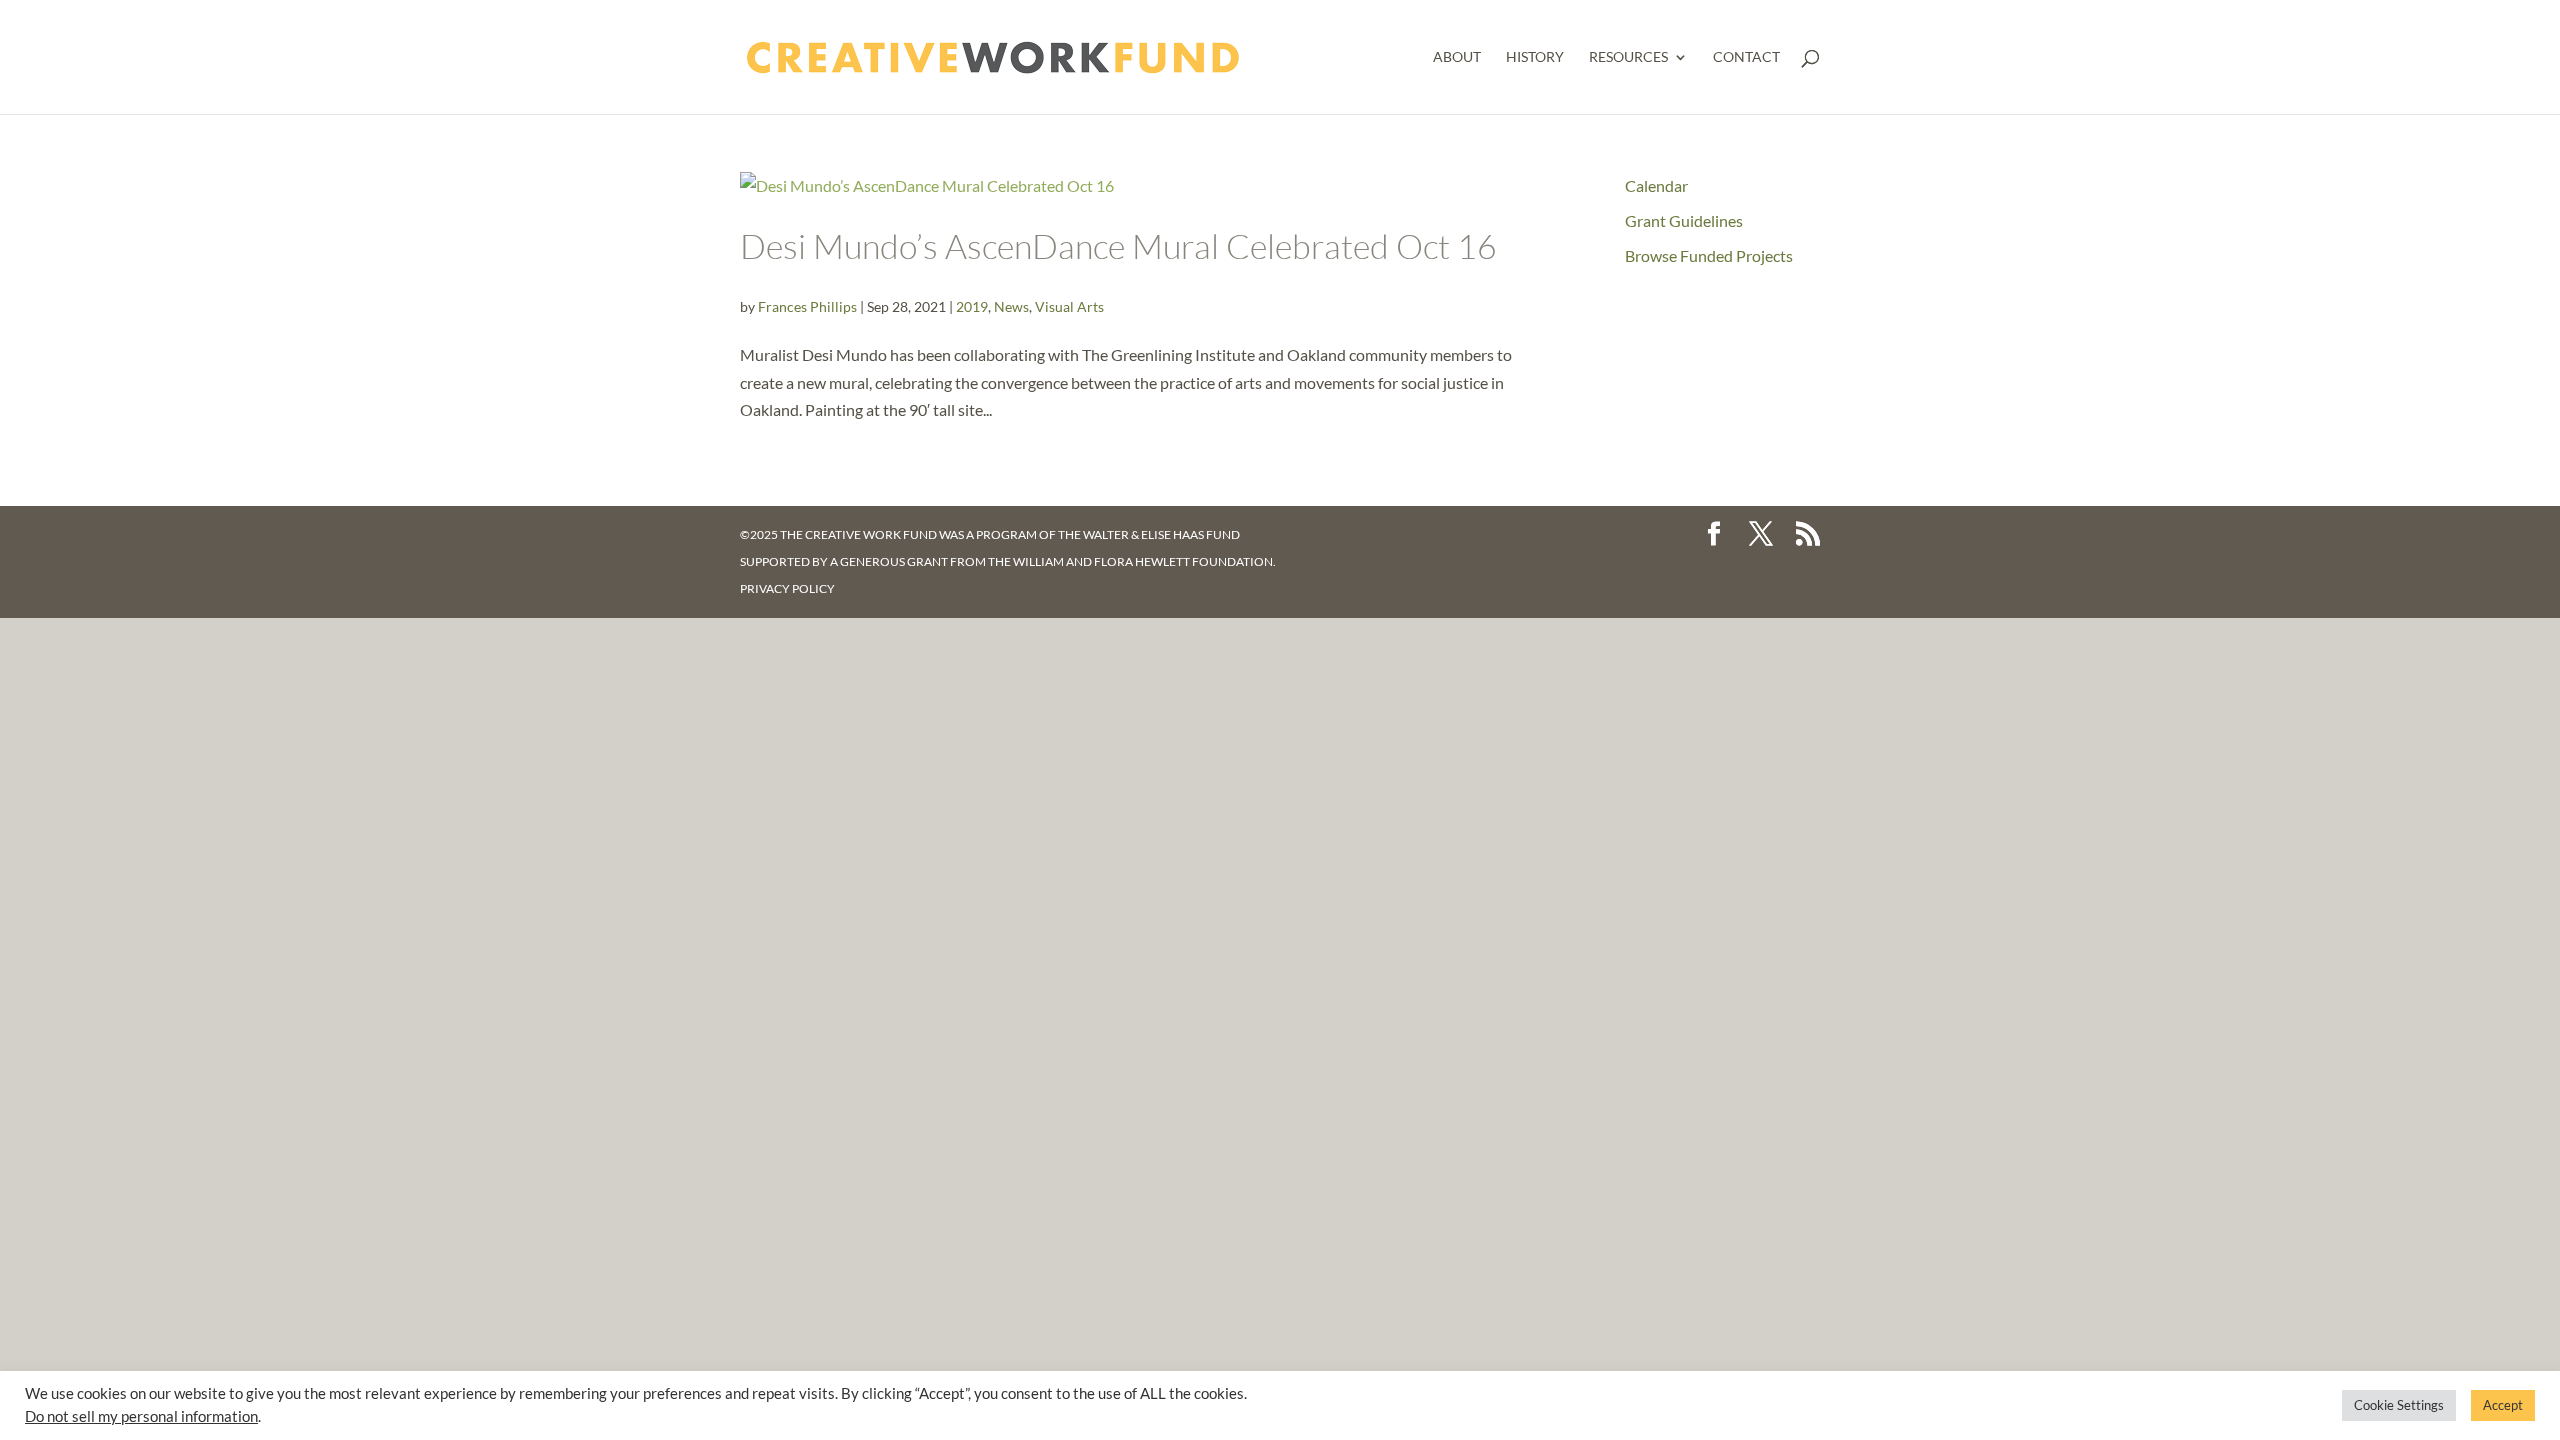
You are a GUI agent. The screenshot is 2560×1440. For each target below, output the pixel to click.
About (1457, 57)
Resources (1628, 57)
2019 (972, 306)
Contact (1746, 57)
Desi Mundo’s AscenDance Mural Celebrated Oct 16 (1118, 246)
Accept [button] (2503, 1405)
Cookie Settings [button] (2399, 1405)
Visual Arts (1069, 306)
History (1535, 57)
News (1011, 306)
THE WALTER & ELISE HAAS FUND (1149, 534)
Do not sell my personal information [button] (141, 1416)
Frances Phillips (807, 306)
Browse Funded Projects (1709, 255)
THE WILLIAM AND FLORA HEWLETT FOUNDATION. (1132, 561)
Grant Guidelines (1684, 220)
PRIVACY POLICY (787, 588)
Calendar (1656, 185)
